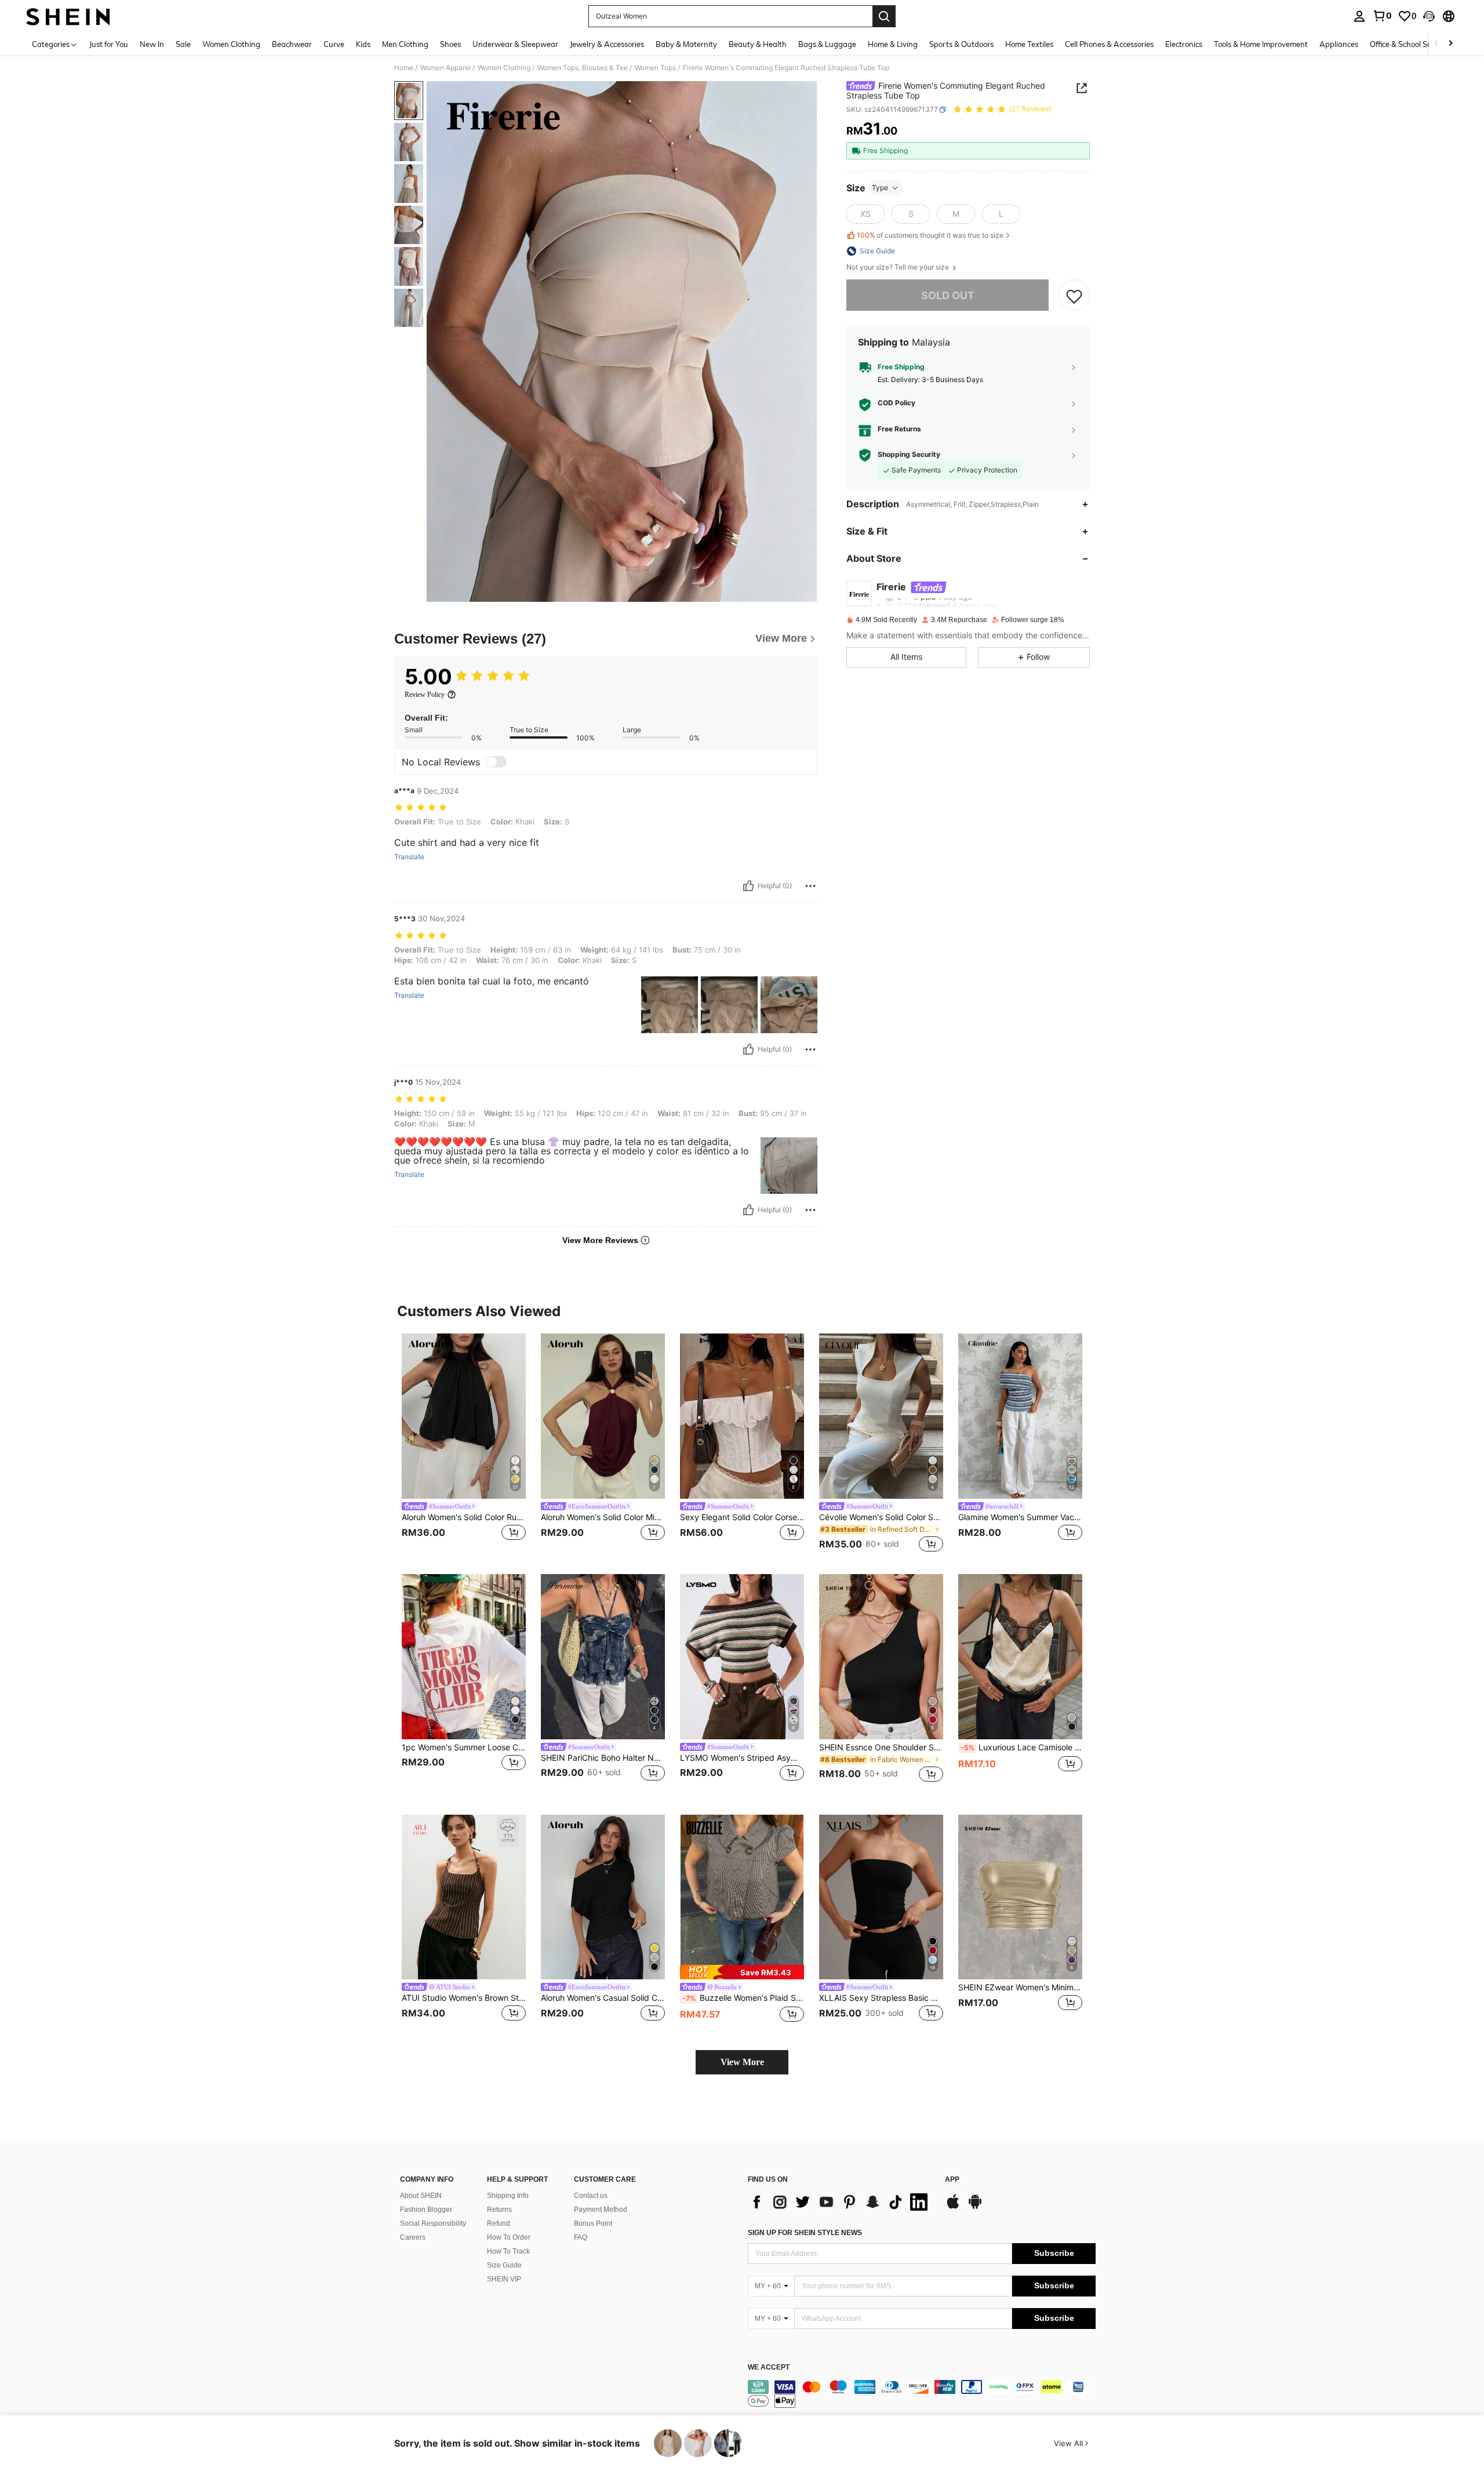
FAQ (581, 2237)
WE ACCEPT (769, 2368)
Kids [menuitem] (363, 44)
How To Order (509, 2237)
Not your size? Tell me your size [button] (899, 267)
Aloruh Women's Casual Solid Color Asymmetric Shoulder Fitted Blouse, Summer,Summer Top (603, 1998)
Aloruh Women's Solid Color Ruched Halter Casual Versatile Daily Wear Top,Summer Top (464, 1517)
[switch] (496, 762)
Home (404, 68)
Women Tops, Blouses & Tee (583, 68)
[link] (1382, 16)
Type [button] (880, 188)
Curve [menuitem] (334, 44)
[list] (841, 2202)
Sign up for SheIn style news (805, 2233)
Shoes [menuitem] (450, 44)
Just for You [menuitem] (109, 44)
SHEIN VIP (504, 2279)
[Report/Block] (810, 886)
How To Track (508, 2251)
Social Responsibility (433, 2223)
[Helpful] (748, 886)
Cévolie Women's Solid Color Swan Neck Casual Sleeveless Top (881, 1517)
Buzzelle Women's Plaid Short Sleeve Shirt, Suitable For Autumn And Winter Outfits (743, 1998)
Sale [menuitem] (183, 44)
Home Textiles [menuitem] (1029, 44)
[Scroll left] (1436, 44)
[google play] (975, 2207)
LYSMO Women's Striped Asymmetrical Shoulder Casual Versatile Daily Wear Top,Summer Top (742, 1758)
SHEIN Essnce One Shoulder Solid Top (881, 1747)
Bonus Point (593, 2223)
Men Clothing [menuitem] (405, 44)
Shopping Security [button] (909, 455)
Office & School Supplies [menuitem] (1411, 44)
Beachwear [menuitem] (292, 44)
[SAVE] (1074, 296)
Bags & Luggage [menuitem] (827, 44)
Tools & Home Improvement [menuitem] (1261, 44)
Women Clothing (504, 68)
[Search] (884, 16)
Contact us (591, 2196)
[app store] (953, 2207)
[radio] (865, 214)
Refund (499, 2223)
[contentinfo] (922, 2394)
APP (952, 2180)
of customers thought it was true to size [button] (930, 236)
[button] (1429, 16)
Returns (499, 2210)
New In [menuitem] (152, 44)
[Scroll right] (1450, 44)
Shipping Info (508, 2196)
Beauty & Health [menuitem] (758, 44)
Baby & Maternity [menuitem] (686, 44)
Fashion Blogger (426, 2210)
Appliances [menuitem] (1339, 44)
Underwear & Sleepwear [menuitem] (515, 44)
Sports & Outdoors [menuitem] (961, 44)
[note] (742, 1972)
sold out (948, 295)
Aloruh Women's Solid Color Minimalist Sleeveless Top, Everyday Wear (603, 1517)
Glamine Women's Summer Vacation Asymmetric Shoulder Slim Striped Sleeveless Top (1020, 1517)
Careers (413, 2237)
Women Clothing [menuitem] (231, 44)
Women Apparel (445, 68)
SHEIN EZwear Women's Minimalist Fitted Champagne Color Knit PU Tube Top (1020, 1987)
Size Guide (504, 2265)
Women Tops (655, 68)
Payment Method (601, 2210)
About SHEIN (421, 2196)
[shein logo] (68, 16)
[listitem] (464, 1445)
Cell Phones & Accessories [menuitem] (1109, 44)
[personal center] (1359, 16)
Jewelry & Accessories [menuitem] (607, 44)
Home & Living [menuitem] (893, 44)
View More (742, 2062)
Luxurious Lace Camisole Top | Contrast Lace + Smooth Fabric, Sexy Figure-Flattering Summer (1021, 1747)
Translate (409, 857)
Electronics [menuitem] (1184, 44)
